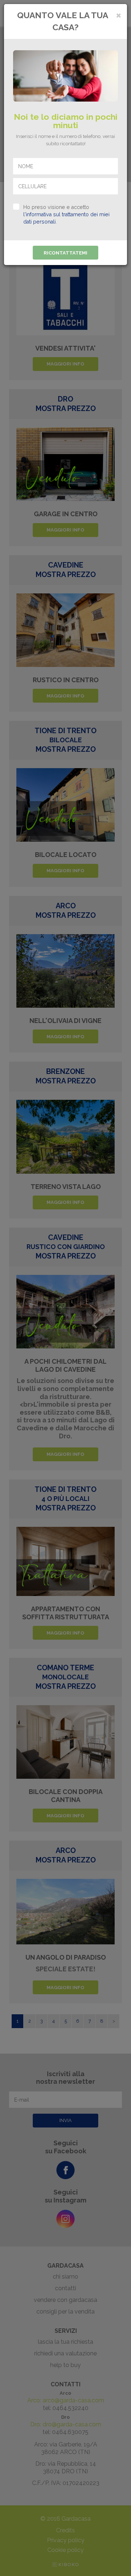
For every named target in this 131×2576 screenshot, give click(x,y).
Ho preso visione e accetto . (66, 214)
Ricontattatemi (65, 253)
